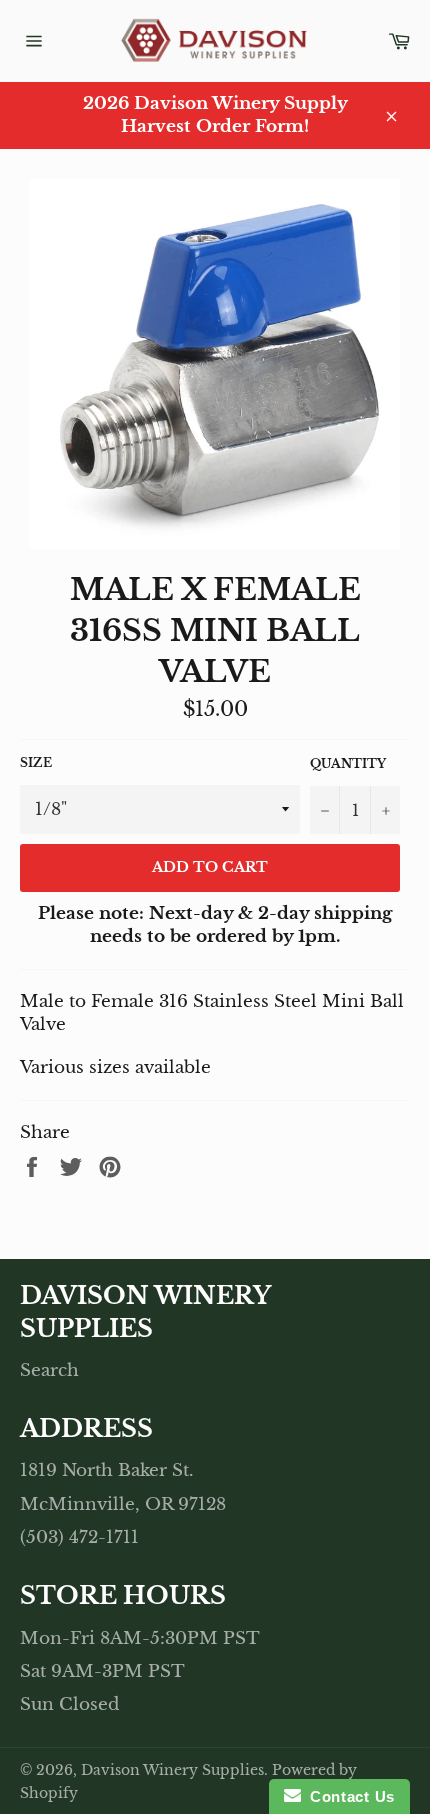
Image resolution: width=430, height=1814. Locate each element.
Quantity (348, 763)
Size (36, 762)
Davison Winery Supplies (172, 1770)
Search (49, 1370)
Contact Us (348, 1796)
